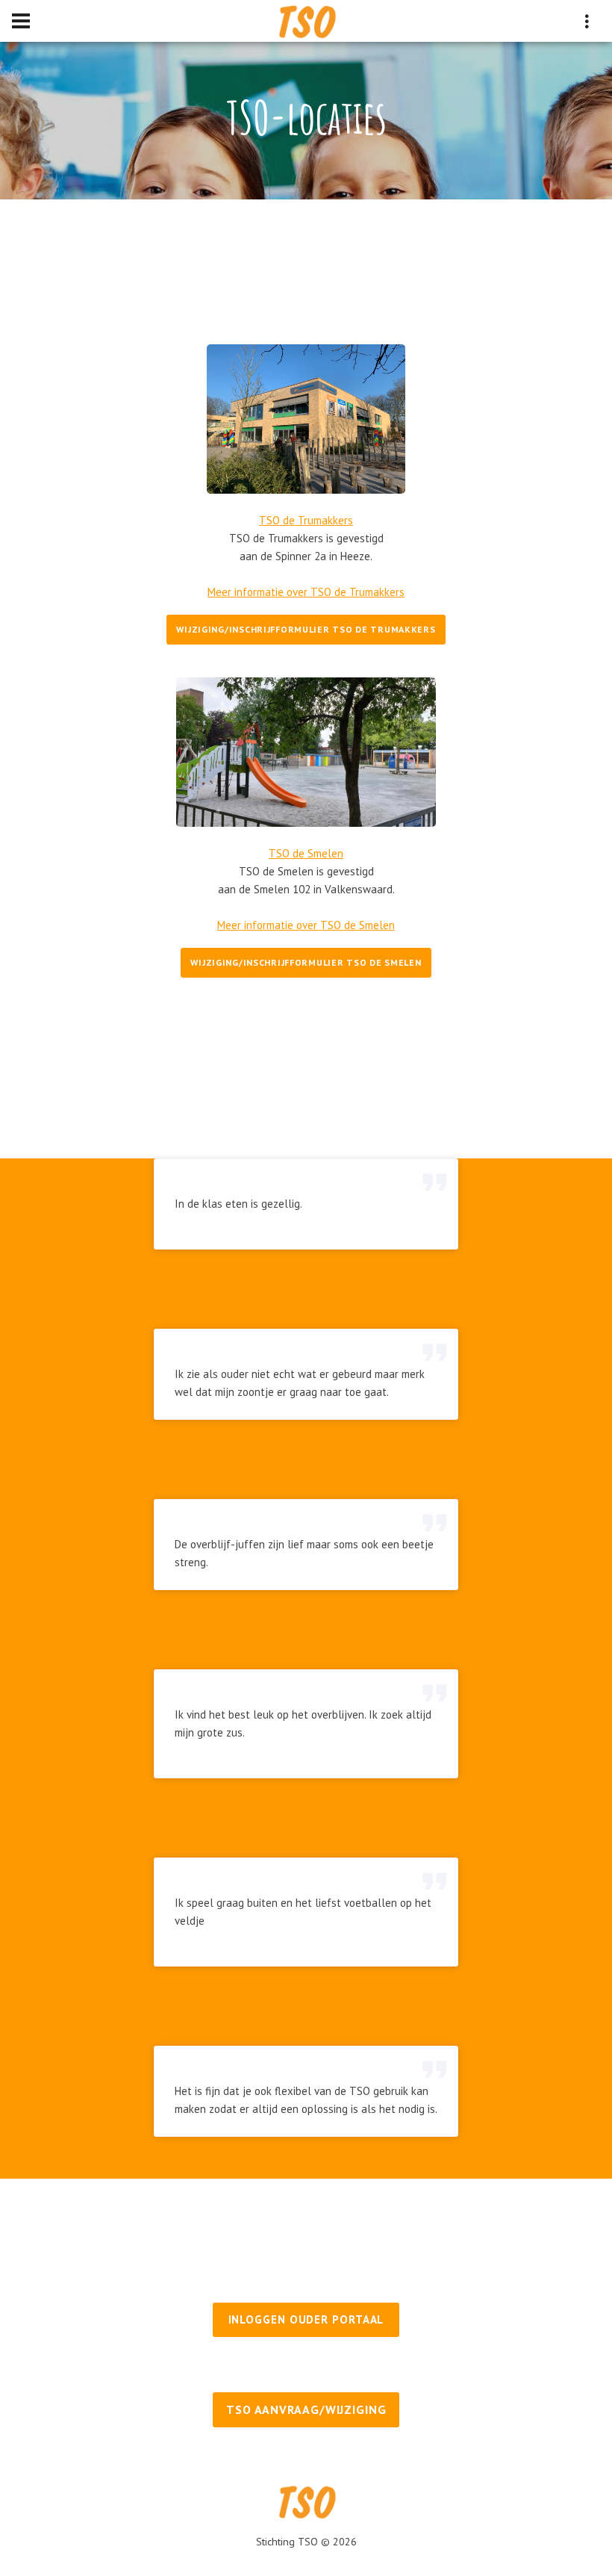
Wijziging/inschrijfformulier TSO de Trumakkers (306, 629)
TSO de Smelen (306, 853)
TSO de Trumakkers (306, 520)
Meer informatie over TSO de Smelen (306, 925)
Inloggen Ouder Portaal (306, 2319)
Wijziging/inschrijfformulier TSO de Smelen (306, 962)
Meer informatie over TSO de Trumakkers (306, 592)
